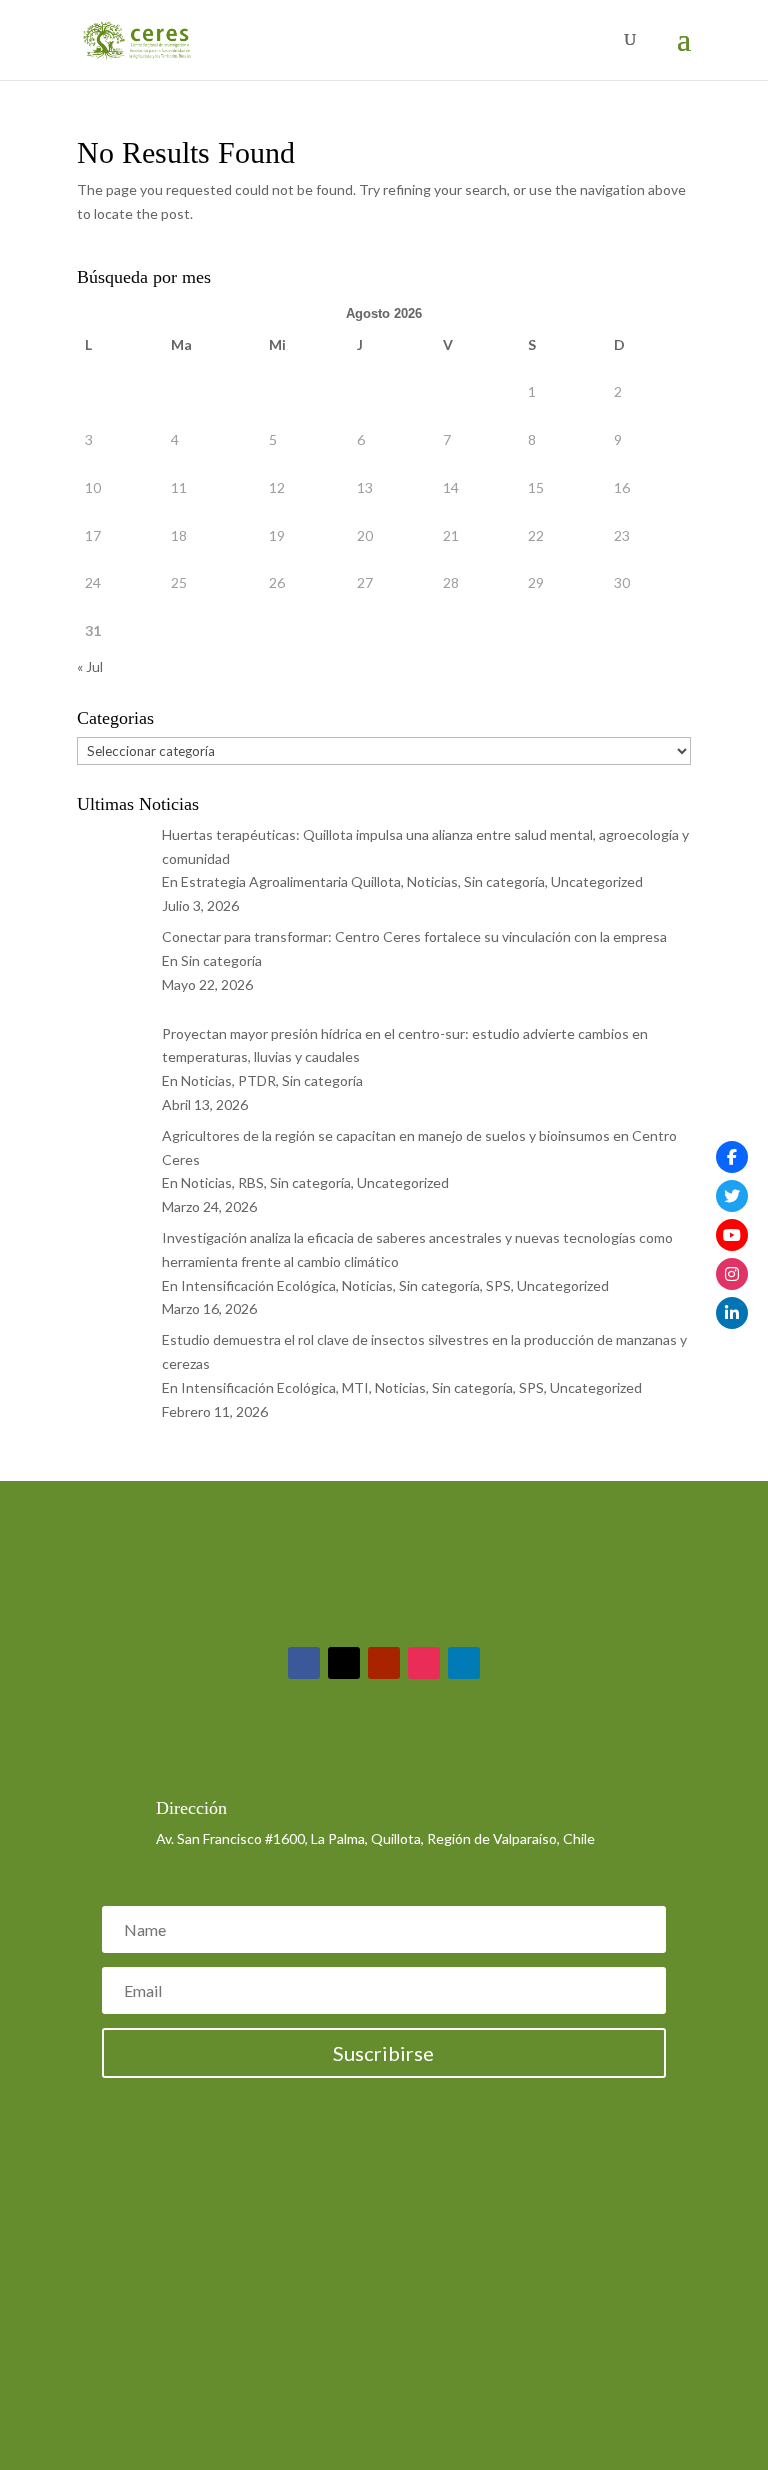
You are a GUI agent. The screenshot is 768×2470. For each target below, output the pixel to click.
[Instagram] (732, 1274)
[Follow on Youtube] (384, 1663)
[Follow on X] (344, 1663)
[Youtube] (732, 1235)
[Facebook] (732, 1157)
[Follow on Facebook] (304, 1663)
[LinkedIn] (732, 1313)
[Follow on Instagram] (424, 1663)
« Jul (90, 666)
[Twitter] (732, 1196)
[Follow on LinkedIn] (464, 1663)
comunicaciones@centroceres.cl (257, 1756)
